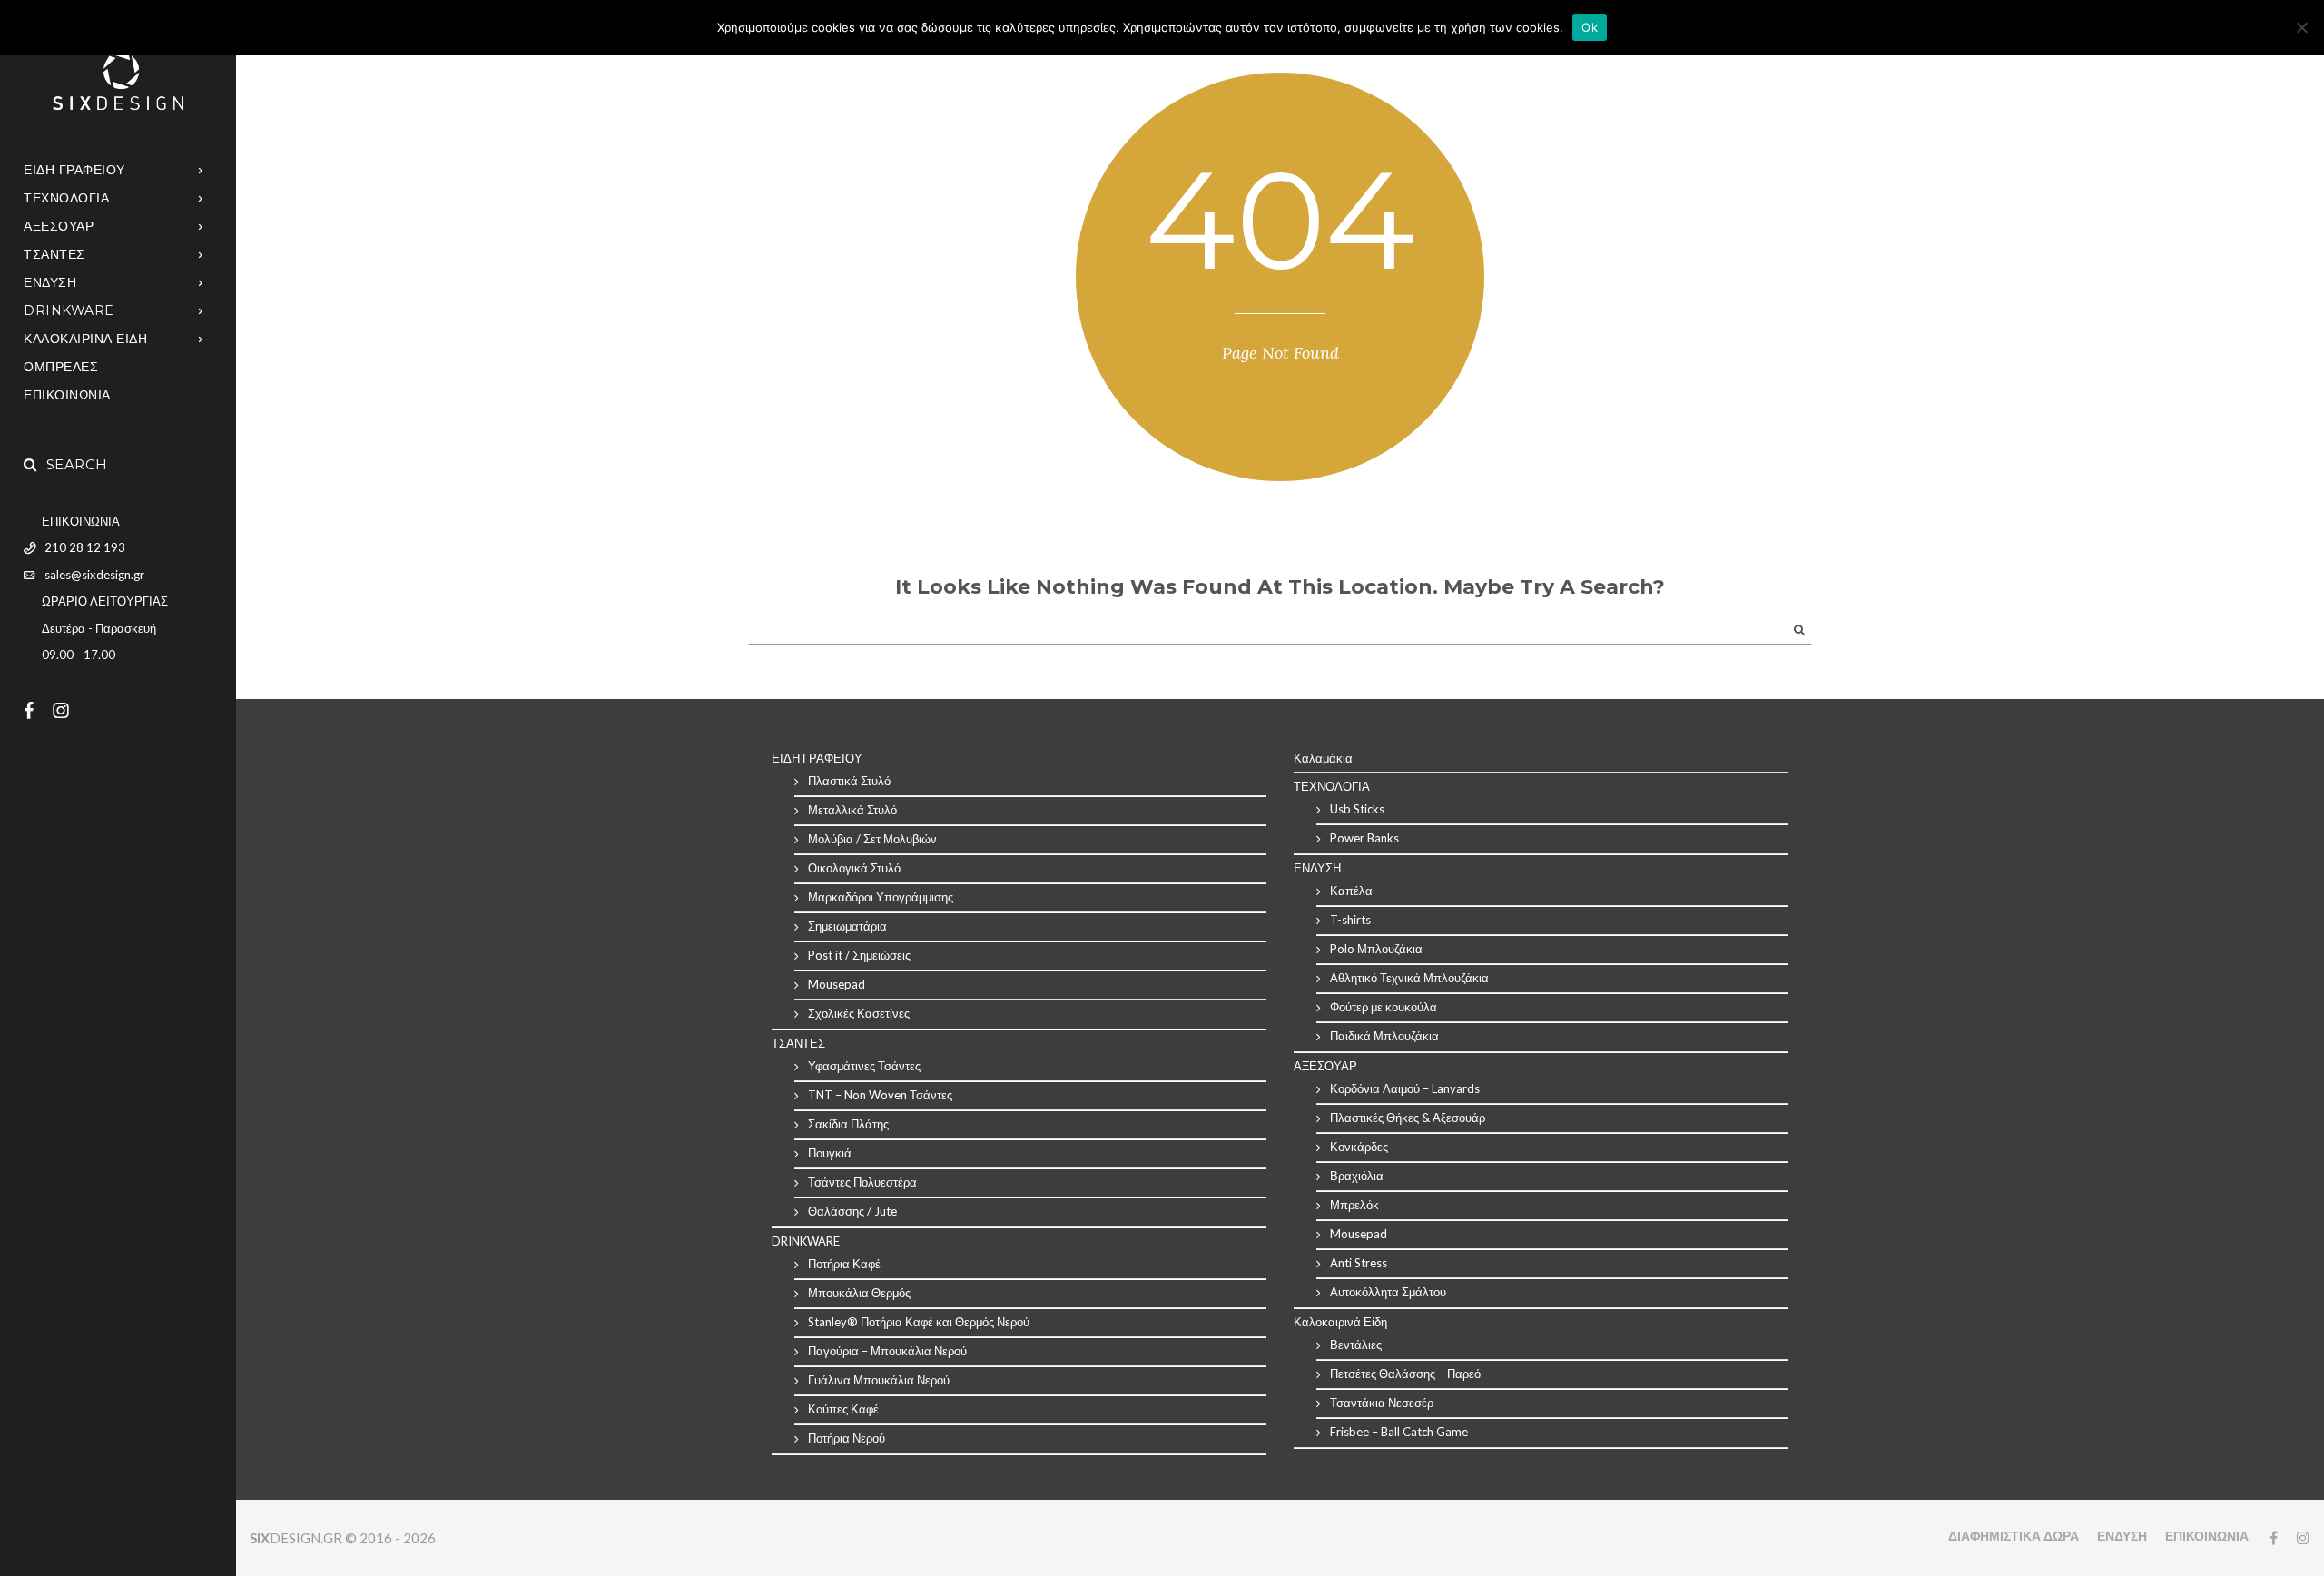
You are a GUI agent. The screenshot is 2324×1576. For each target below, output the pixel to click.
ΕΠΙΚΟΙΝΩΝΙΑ (67, 395)
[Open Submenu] (201, 169)
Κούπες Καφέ (843, 1409)
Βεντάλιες (1356, 1345)
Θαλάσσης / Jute (852, 1211)
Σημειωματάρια (847, 926)
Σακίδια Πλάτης (848, 1124)
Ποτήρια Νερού (847, 1438)
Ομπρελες (61, 367)
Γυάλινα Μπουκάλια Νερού (879, 1380)
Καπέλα (1351, 891)
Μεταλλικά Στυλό (852, 810)
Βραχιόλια (1357, 1176)
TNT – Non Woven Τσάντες (880, 1095)
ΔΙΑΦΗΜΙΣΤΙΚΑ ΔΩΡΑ (2014, 1536)
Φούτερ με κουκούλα (1384, 1007)
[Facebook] (38, 710)
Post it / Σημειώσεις (859, 955)
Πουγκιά (830, 1153)
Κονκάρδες (1359, 1147)
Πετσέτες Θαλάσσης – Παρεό (1405, 1374)
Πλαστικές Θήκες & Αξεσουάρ (1408, 1118)
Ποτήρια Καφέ (844, 1264)
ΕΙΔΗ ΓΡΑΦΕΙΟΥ (74, 170)
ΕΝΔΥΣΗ (50, 282)
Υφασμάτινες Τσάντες (864, 1066)
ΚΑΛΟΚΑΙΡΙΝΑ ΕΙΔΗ (85, 339)
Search (77, 464)
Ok (1590, 27)
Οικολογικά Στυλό (854, 868)
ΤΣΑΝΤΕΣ (54, 254)
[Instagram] (70, 710)
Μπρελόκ (1354, 1205)
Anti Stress (1359, 1263)
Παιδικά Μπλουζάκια (1384, 1036)
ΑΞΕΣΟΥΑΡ (59, 226)
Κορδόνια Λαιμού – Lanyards (1405, 1088)
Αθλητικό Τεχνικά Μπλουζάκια (1409, 978)
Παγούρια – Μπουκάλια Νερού (887, 1351)
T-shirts (1350, 920)
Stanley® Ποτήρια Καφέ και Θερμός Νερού (919, 1322)
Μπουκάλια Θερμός (859, 1293)
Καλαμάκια (1323, 758)
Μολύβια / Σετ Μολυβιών (872, 839)
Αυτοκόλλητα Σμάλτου (1388, 1292)
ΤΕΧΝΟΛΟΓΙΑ (66, 198)
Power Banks (1364, 838)
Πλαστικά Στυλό (849, 781)
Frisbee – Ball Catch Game (1399, 1432)
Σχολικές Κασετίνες (859, 1013)
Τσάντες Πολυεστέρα (862, 1182)
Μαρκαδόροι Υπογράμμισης (881, 897)
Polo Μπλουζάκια (1376, 949)
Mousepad (837, 984)
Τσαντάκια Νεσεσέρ (1382, 1403)
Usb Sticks (1357, 809)
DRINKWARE (69, 310)
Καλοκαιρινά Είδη (1340, 1322)
